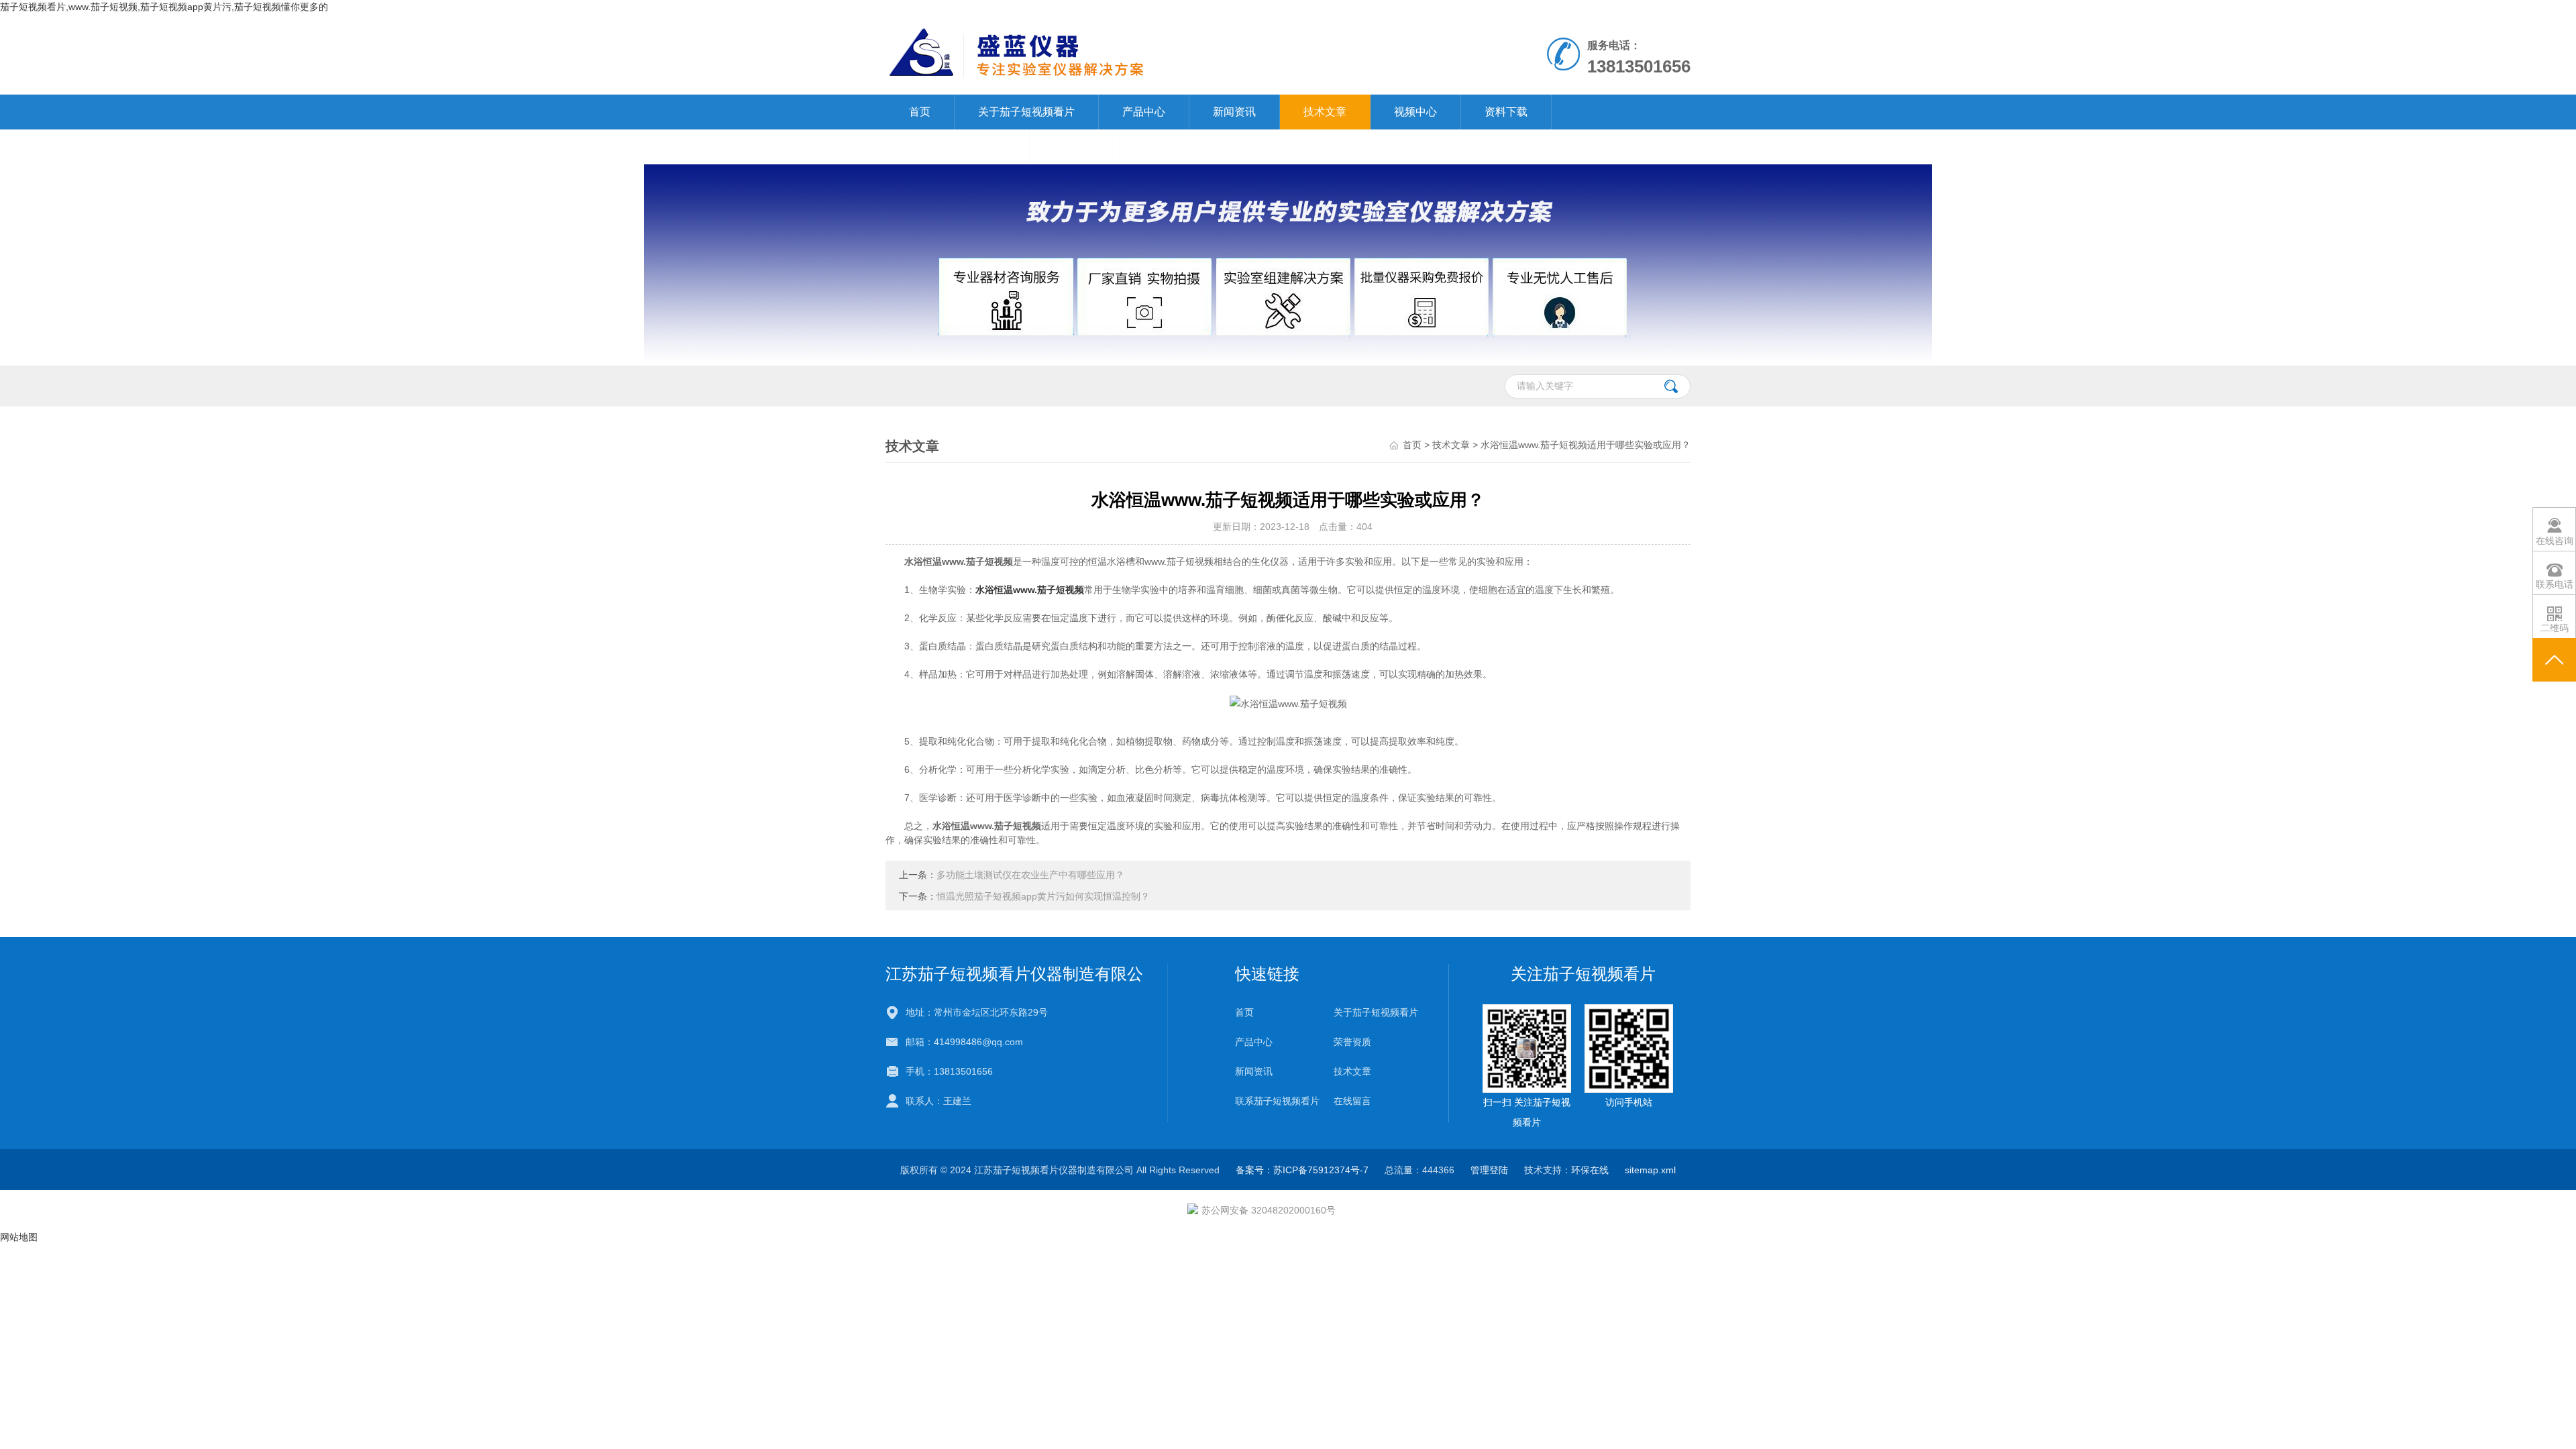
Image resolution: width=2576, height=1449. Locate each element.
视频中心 (1415, 112)
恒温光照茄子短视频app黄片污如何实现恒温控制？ (1043, 896)
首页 (920, 112)
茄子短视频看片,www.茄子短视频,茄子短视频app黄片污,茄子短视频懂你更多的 (164, 7)
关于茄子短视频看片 (1026, 112)
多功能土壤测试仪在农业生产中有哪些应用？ (1030, 875)
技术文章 (1325, 112)
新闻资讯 (1234, 112)
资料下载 (1506, 112)
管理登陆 (1489, 1170)
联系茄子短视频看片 (957, 147)
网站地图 (19, 1237)
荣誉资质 (1352, 1042)
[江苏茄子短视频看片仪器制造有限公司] (1133, 54)
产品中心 (1144, 112)
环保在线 (1590, 1170)
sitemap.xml (1650, 1170)
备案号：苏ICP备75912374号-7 (1302, 1170)
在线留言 (1075, 147)
